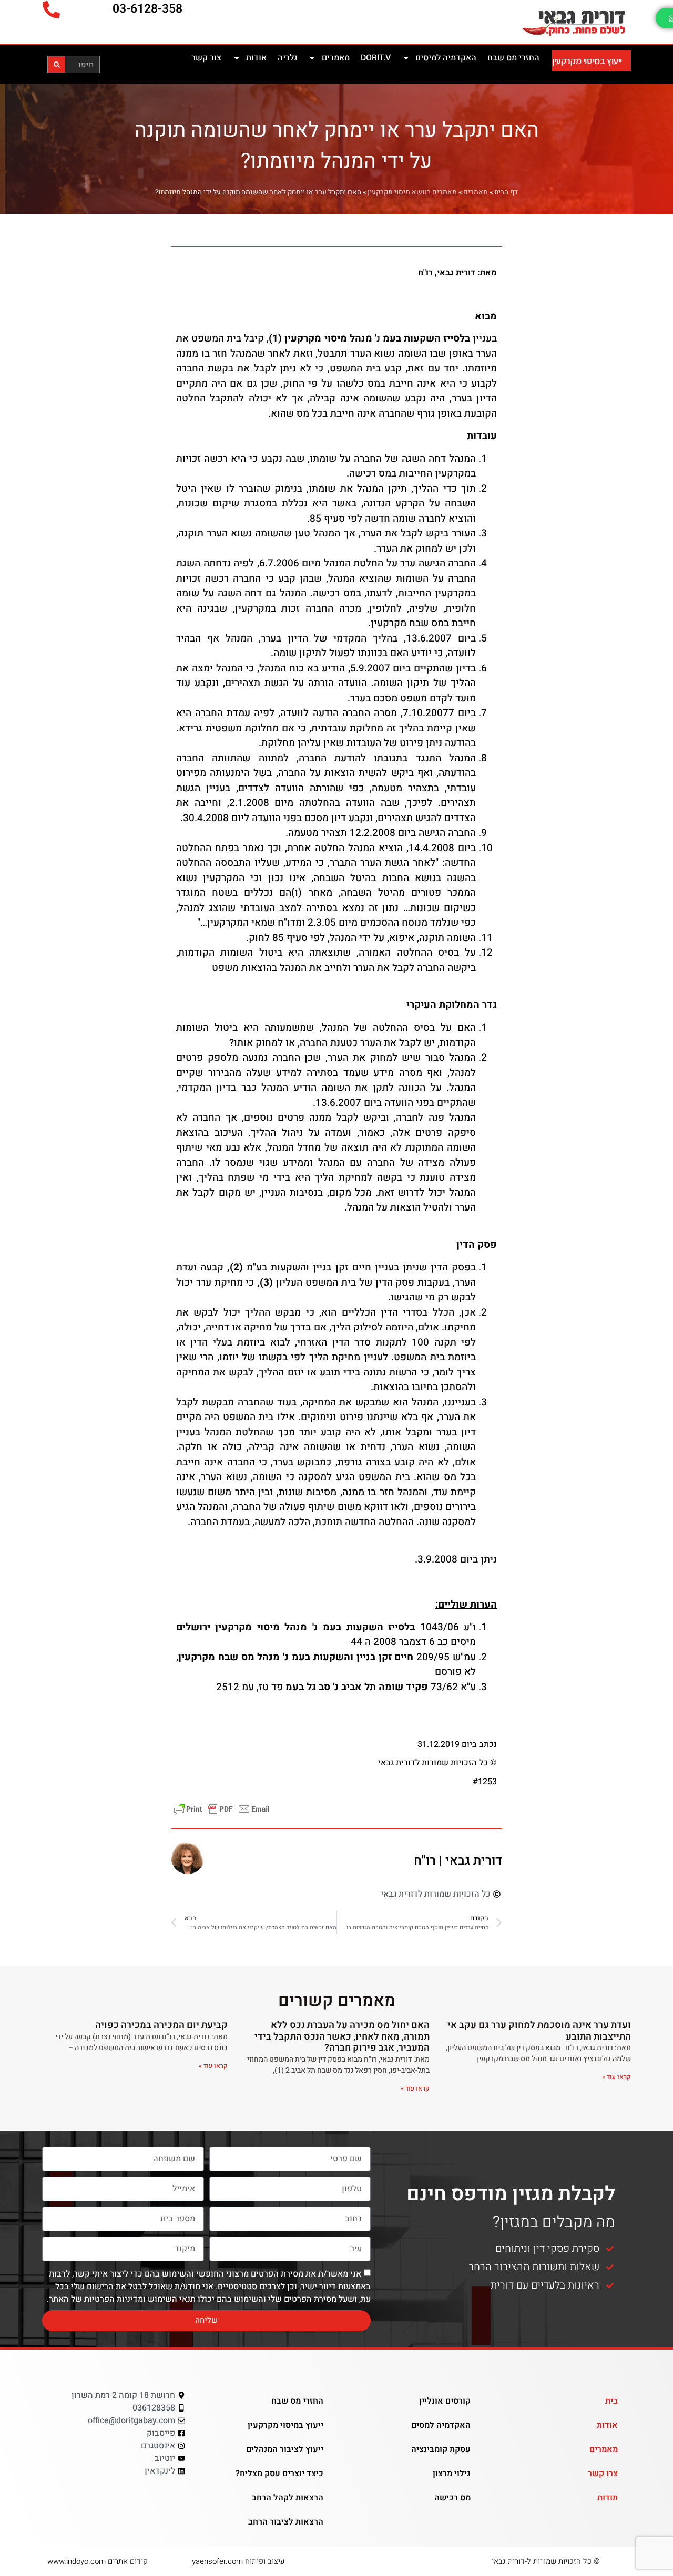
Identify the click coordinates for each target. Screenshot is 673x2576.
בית (611, 2401)
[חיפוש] (57, 64)
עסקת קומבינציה (441, 2449)
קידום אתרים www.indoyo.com (98, 2561)
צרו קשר (603, 2474)
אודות (256, 58)
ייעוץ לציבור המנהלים (285, 2449)
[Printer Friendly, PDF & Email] (222, 1809)
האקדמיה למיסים (446, 58)
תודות (608, 2498)
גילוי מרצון (452, 2474)
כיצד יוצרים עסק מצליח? (279, 2474)
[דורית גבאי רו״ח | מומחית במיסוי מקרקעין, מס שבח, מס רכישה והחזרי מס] (518, 22)
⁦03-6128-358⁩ (147, 9)
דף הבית (506, 192)
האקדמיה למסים (441, 2425)
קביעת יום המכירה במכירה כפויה (161, 2025)
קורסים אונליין (445, 2401)
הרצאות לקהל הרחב (288, 2498)
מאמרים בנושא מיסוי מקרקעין (412, 192)
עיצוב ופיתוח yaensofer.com (238, 2561)
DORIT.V (376, 58)
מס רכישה (452, 2498)
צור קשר (206, 58)
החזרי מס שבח (513, 58)
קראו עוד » (616, 2077)
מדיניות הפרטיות (114, 2299)
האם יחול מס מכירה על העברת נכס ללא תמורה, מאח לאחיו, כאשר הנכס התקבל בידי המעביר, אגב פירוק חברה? (342, 2036)
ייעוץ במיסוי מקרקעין (587, 61)
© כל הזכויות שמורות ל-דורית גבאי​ (546, 2561)
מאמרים (336, 58)
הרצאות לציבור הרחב (286, 2522)
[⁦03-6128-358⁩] (51, 10)
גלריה (287, 58)
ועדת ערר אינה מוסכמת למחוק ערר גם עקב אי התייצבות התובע (539, 2031)
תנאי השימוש (172, 2299)
